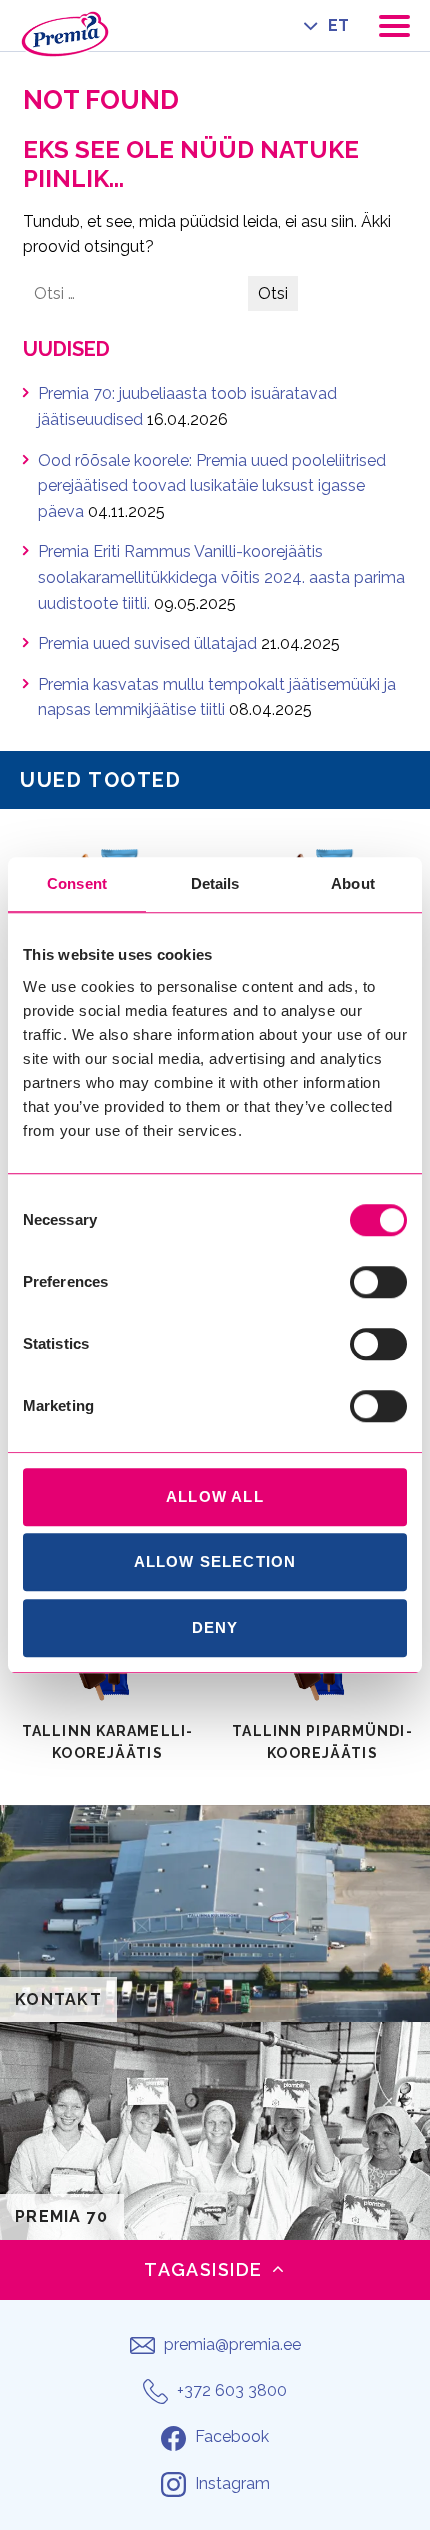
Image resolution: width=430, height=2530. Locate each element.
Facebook (232, 2436)
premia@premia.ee (232, 2344)
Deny (215, 1627)
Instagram (232, 2483)
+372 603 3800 (232, 2390)
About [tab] (353, 883)
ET (338, 25)
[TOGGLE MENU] (394, 25)
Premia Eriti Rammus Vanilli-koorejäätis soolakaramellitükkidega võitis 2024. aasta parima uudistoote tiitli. (221, 577)
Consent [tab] (77, 883)
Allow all (215, 1496)
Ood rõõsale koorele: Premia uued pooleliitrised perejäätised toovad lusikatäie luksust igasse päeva (212, 486)
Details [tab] (215, 883)
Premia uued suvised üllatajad (147, 643)
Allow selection (215, 1561)
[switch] (378, 1282)
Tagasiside (203, 2269)
